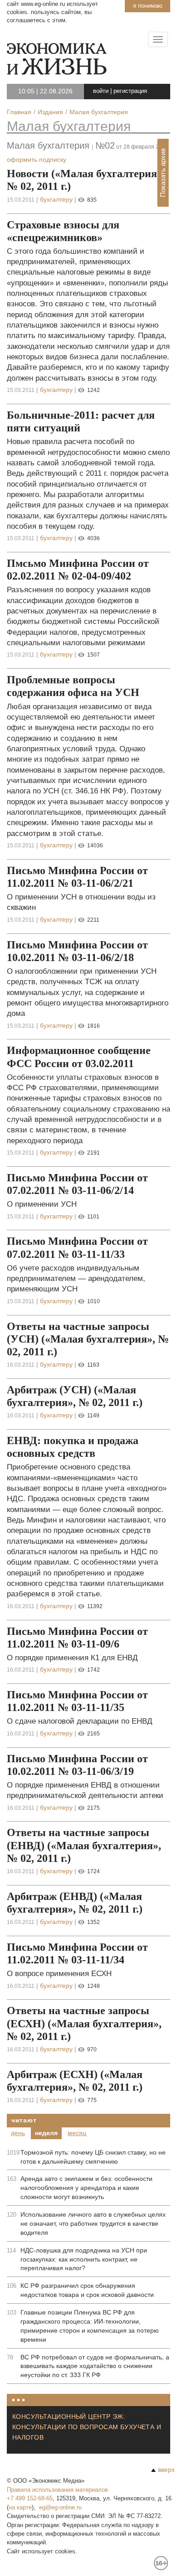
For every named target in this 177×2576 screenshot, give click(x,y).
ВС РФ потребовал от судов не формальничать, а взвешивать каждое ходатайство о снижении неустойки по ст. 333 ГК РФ (95, 2366)
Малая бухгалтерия (69, 126)
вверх (166, 2470)
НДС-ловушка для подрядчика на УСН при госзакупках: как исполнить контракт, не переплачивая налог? (84, 2259)
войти (101, 91)
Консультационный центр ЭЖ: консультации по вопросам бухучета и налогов (87, 2427)
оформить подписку (37, 159)
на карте (20, 2507)
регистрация (130, 91)
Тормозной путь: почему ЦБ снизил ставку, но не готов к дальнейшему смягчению (93, 2157)
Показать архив (163, 173)
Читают (24, 2120)
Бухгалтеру (56, 199)
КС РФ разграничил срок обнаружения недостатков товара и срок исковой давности (87, 2290)
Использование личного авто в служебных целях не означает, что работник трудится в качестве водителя (93, 2223)
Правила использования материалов (57, 2490)
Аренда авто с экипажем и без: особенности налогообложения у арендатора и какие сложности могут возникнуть (86, 2188)
